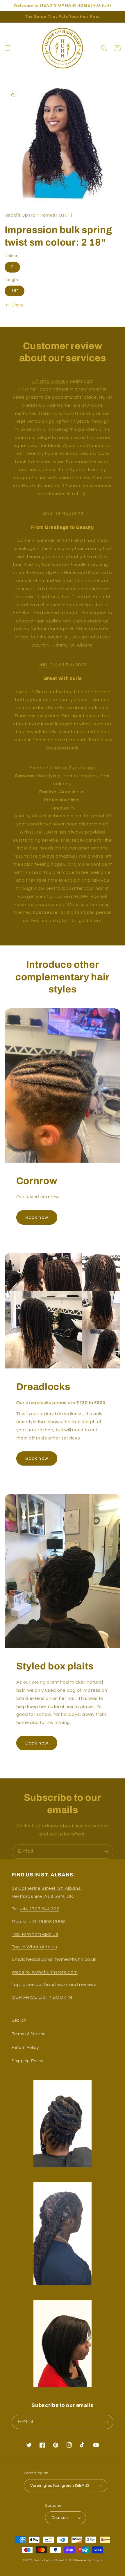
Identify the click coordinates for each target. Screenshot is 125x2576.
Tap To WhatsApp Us (35, 1934)
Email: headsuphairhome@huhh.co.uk (54, 1959)
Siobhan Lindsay (49, 768)
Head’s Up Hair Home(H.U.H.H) (55, 2560)
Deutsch (60, 2518)
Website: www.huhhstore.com (45, 1972)
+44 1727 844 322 (40, 1909)
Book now (37, 1217)
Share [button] (18, 305)
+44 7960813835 (47, 1922)
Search (19, 2020)
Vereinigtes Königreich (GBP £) (60, 2486)
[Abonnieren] (106, 1852)
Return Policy (25, 2048)
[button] (8, 48)
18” (15, 291)
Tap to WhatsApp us (34, 1947)
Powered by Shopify (89, 2560)
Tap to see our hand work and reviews (54, 1985)
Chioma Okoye (49, 381)
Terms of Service (29, 2034)
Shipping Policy (27, 2061)
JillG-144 (49, 665)
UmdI (48, 513)
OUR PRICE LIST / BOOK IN (42, 1997)
